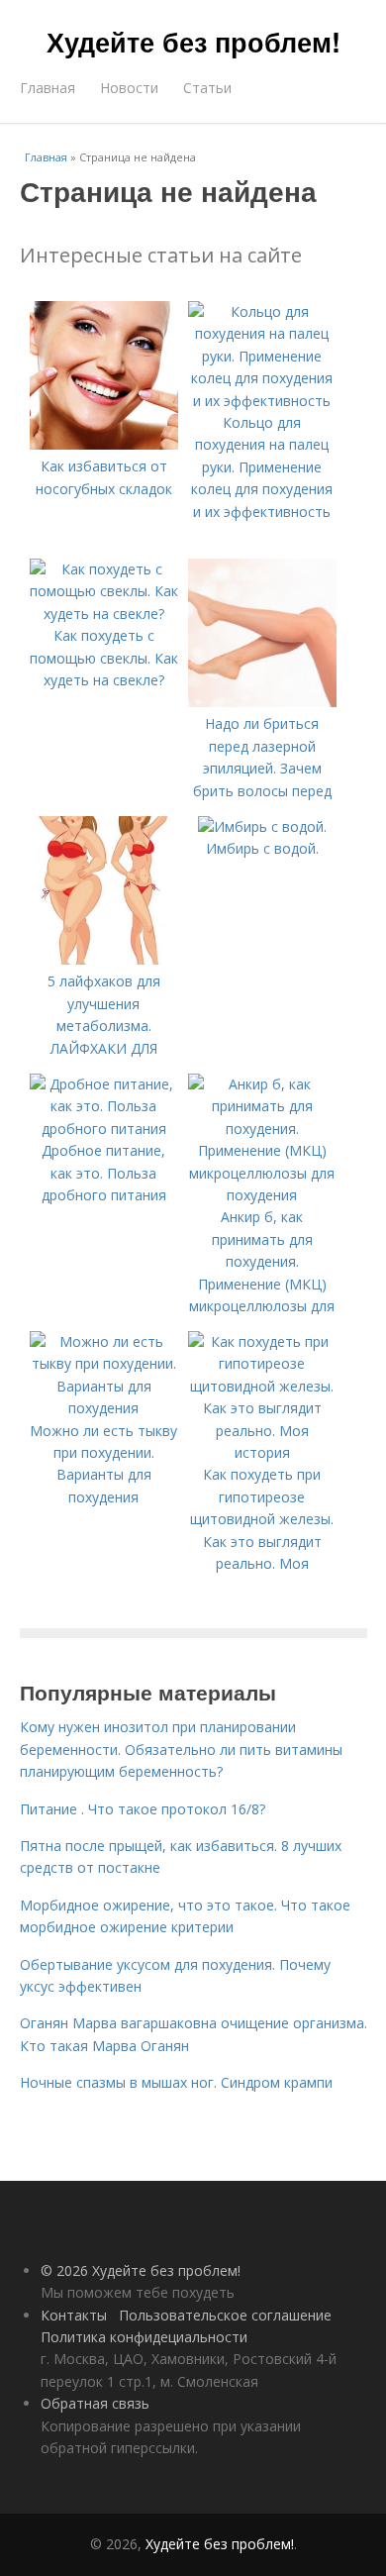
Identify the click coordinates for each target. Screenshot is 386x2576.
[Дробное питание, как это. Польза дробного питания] (104, 1129)
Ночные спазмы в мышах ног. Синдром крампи (176, 2082)
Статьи (207, 88)
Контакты (74, 2315)
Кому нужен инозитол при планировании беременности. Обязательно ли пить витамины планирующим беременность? (181, 1749)
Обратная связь (95, 2403)
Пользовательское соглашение (225, 2315)
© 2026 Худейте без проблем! (141, 2270)
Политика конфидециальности (144, 2337)
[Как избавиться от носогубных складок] (104, 444)
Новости (129, 88)
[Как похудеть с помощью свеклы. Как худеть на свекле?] (104, 614)
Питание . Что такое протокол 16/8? (143, 1809)
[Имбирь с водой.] (262, 826)
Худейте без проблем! (193, 42)
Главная (48, 88)
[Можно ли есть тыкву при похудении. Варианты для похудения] (104, 1408)
